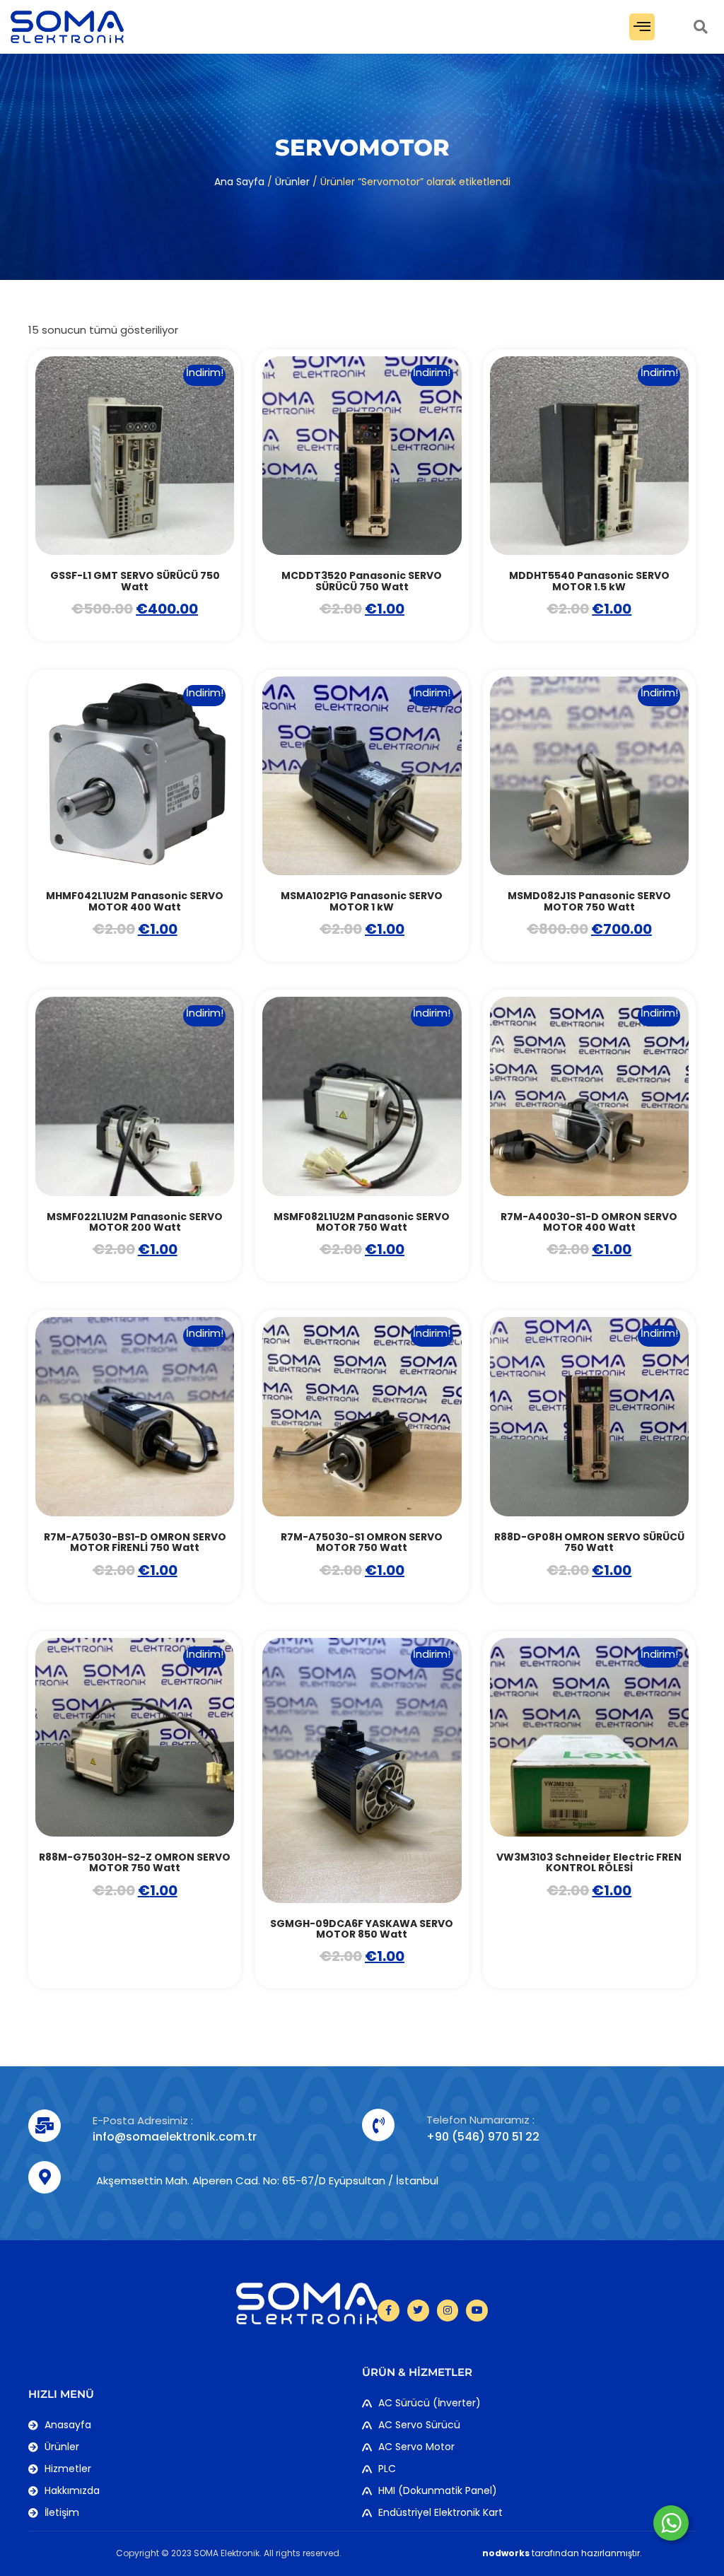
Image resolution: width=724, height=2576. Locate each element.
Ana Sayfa (239, 182)
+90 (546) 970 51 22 (483, 2137)
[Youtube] (477, 2311)
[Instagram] (448, 2311)
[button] (642, 27)
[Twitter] (418, 2311)
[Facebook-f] (389, 2311)
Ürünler (292, 182)
